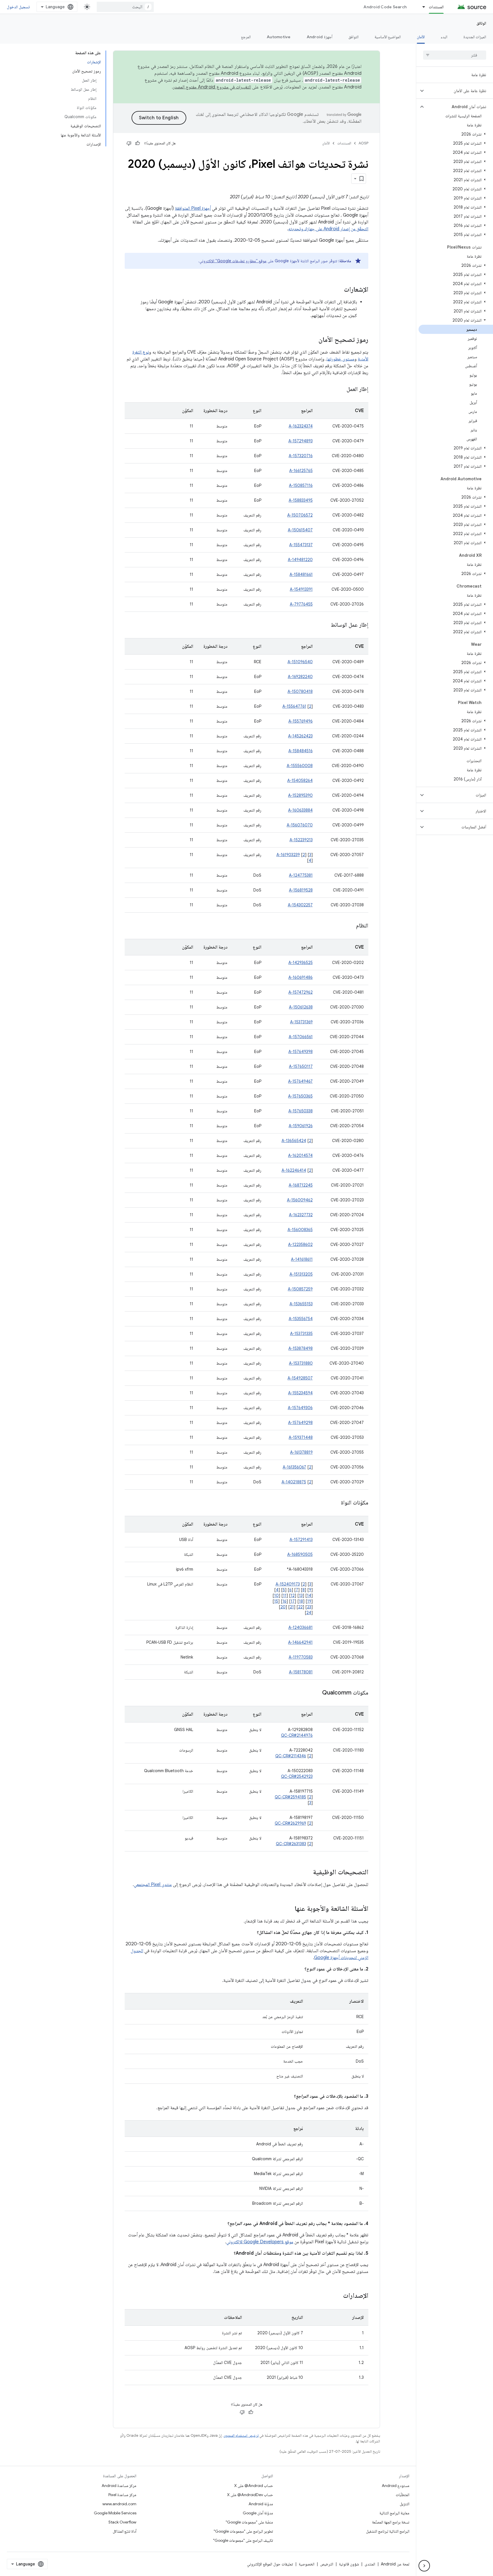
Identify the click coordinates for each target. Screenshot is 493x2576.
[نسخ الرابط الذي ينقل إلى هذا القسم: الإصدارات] (337, 2296)
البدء (444, 37)
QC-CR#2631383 (291, 1844)
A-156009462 (300, 1200)
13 (301, 1595)
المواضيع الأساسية (388, 37)
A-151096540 (300, 662)
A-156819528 (301, 890)
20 (283, 1607)
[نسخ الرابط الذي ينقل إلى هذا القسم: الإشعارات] (338, 290)
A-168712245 (301, 1185)
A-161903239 (288, 855)
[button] (459, 91)
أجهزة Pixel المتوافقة (193, 208)
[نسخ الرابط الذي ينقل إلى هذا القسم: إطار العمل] (341, 390)
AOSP (363, 143)
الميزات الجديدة (475, 37)
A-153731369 (301, 1022)
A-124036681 (301, 1627)
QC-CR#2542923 (297, 1776)
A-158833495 (301, 500)
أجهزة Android (320, 37)
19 (309, 1601)
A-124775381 (301, 875)
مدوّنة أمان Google (258, 2513)
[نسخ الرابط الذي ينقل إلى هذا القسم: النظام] (350, 926)
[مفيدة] (138, 143)
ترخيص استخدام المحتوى (241, 2435)
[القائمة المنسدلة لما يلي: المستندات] (421, 7)
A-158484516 (301, 751)
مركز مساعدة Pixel (122, 2495)
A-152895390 (300, 795)
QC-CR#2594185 (290, 1797)
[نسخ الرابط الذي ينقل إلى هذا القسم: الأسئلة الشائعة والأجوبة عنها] (289, 1909)
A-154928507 (300, 1378)
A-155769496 (301, 721)
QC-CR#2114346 (291, 1756)
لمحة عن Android (395, 2564)
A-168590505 (300, 1554)
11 (285, 1595)
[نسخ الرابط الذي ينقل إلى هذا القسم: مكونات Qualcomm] (316, 1693)
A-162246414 (294, 1170)
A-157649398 (301, 1052)
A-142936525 (301, 963)
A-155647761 (294, 706)
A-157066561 (301, 1037)
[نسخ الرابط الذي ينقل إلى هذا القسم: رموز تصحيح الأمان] (313, 340)
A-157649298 (300, 1423)
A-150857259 (300, 1289)
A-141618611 (302, 1259)
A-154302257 (300, 905)
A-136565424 (294, 1141)
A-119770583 (301, 1657)
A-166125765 (301, 471)
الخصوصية (307, 2564)
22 (300, 1607)
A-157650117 (301, 1066)
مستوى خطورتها (341, 359)
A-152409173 (288, 1584)
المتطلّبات (403, 2495)
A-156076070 (300, 825)
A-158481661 (301, 574)
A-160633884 (300, 810)
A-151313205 (301, 1274)
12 (293, 1595)
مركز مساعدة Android (119, 2486)
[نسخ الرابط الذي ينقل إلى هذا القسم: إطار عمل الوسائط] (325, 625)
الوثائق (481, 23)
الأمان (421, 37)
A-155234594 (300, 1393)
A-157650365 (300, 1096)
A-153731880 (301, 1363)
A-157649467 (300, 1081)
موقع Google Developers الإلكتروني (260, 2242)
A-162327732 (301, 1215)
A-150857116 (301, 485)
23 (309, 1607)
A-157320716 (301, 456)
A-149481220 (300, 560)
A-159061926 (301, 1126)
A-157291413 (301, 1540)
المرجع (246, 37)
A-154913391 (301, 589)
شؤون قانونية (349, 2564)
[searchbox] (455, 55)
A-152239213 (301, 840)
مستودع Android (396, 2486)
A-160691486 (301, 977)
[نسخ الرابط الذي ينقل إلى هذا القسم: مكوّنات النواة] (335, 1503)
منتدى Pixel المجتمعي (153, 1885)
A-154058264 (300, 780)
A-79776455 (301, 604)
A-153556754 (301, 1319)
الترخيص (327, 2564)
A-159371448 (301, 1437)
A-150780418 (300, 691)
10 (276, 1595)
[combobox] (125, 7)
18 (301, 1601)
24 (309, 1613)
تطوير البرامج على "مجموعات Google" (243, 2531)
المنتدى (370, 2564)
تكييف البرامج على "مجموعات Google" (243, 2540)
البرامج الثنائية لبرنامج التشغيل (388, 2531)
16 (284, 1601)
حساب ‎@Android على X (254, 2486)
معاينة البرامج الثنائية (394, 2513)
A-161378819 (301, 1452)
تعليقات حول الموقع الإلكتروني (270, 2564)
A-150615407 (300, 530)
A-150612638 (301, 1007)
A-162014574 (300, 1155)
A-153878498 (301, 1348)
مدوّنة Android (261, 2504)
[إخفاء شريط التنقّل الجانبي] (424, 2566)
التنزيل (405, 2504)
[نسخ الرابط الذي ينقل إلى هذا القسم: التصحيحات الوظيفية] (307, 1873)
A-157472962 (301, 992)
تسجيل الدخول (18, 7)
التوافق (353, 37)
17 (293, 1601)
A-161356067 (294, 1467)
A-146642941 (300, 1642)
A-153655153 (301, 1304)
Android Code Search (385, 7)
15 (276, 1601)
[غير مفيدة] (129, 143)
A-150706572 (300, 515)
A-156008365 (300, 1230)
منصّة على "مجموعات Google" (249, 2522)
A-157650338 (301, 1111)
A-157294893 (301, 441)
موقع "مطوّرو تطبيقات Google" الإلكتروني (233, 261)
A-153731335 (301, 1334)
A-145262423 (300, 736)
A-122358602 (300, 1244)
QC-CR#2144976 (297, 1735)
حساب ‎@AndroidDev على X (250, 2495)
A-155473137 (301, 545)
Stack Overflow (122, 2522)
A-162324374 (301, 426)
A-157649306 (300, 1408)
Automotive (279, 37)
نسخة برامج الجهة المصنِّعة (391, 2522)
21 (292, 1607)
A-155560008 (300, 766)
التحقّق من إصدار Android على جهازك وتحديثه (328, 229)
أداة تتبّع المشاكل (125, 2531)
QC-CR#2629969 (290, 1823)
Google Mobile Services (115, 2513)
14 (309, 1595)
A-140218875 (294, 1482)
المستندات (436, 7)
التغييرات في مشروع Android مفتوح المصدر (212, 87)
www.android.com (119, 2504)
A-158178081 (301, 1672)
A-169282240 (300, 677)
